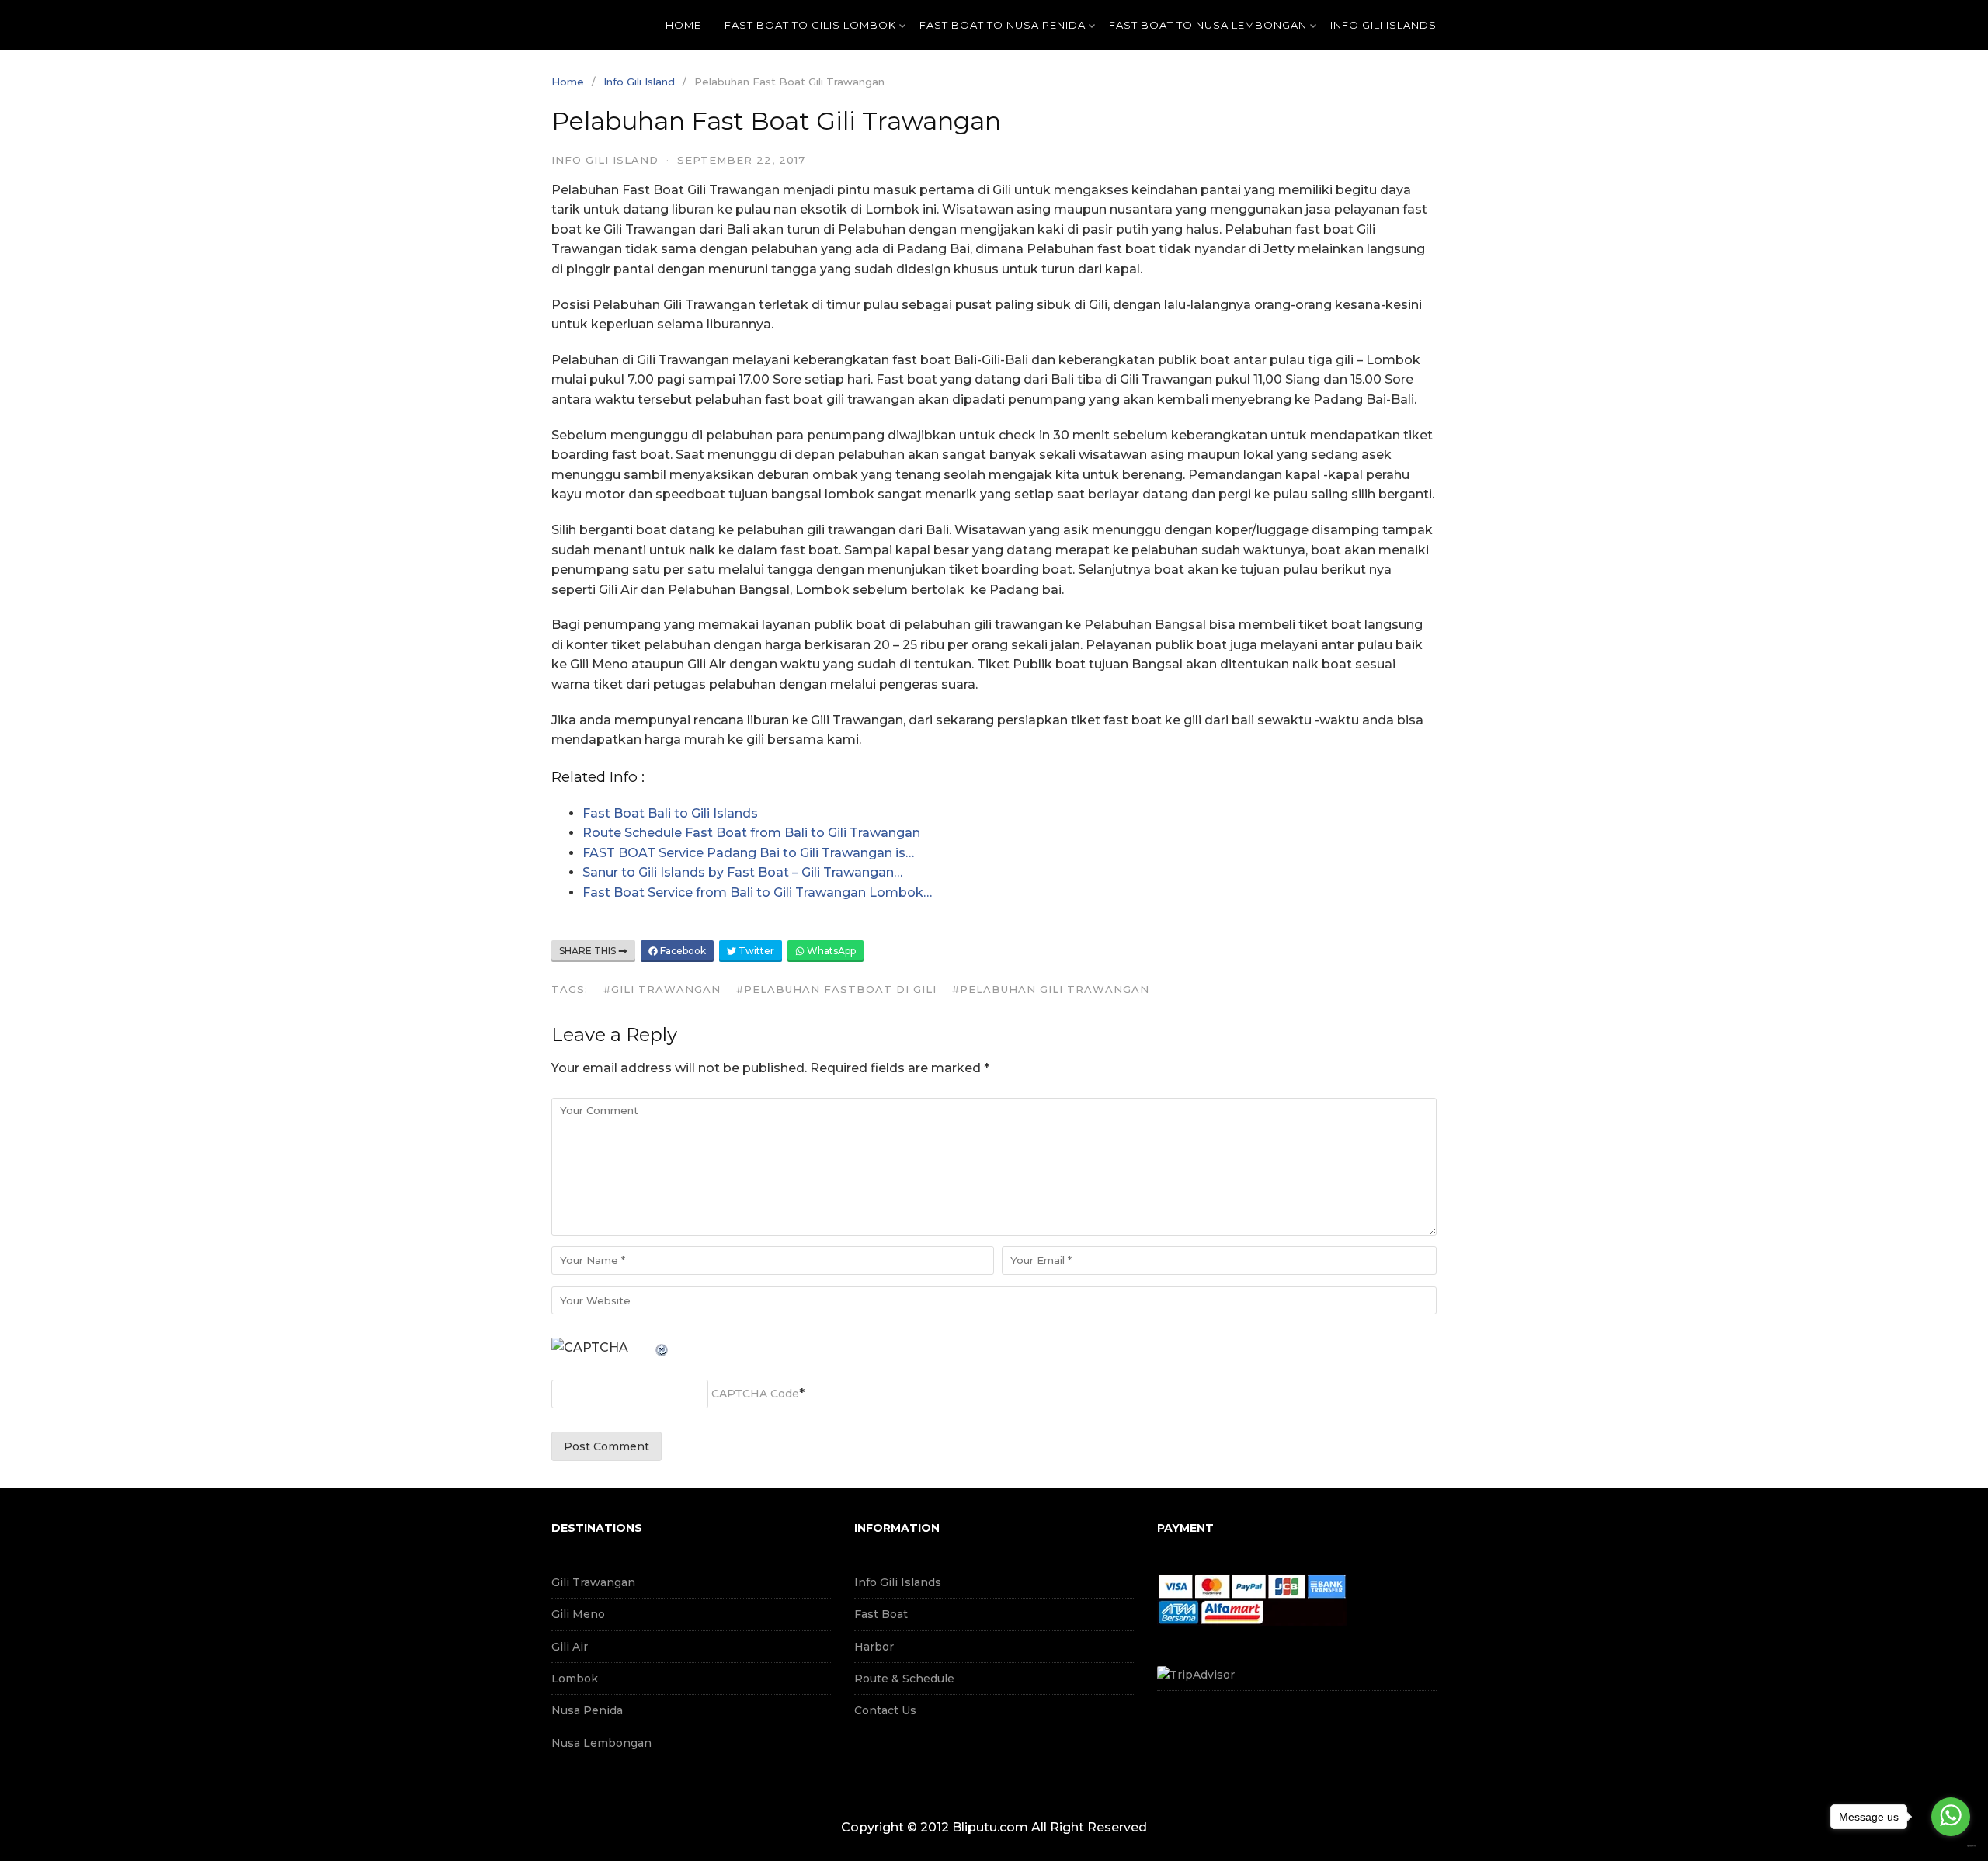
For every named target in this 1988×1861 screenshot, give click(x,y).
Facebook (682, 951)
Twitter (755, 951)
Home (683, 25)
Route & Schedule (904, 1679)
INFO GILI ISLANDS (1383, 25)
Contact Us (885, 1710)
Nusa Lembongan (601, 1743)
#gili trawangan (662, 989)
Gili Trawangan (593, 1582)
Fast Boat (881, 1614)
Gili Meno (578, 1614)
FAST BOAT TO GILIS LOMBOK (810, 25)
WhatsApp (830, 951)
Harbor (874, 1647)
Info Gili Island (639, 82)
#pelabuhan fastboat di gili (836, 989)
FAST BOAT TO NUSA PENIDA (1003, 25)
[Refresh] (662, 1347)
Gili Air (570, 1647)
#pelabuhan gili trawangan (1051, 989)
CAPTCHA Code (755, 1394)
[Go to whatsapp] (1951, 1817)
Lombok (575, 1679)
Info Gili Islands (898, 1582)
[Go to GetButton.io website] (1951, 1846)
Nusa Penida (587, 1710)
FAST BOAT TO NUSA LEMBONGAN (1208, 25)
